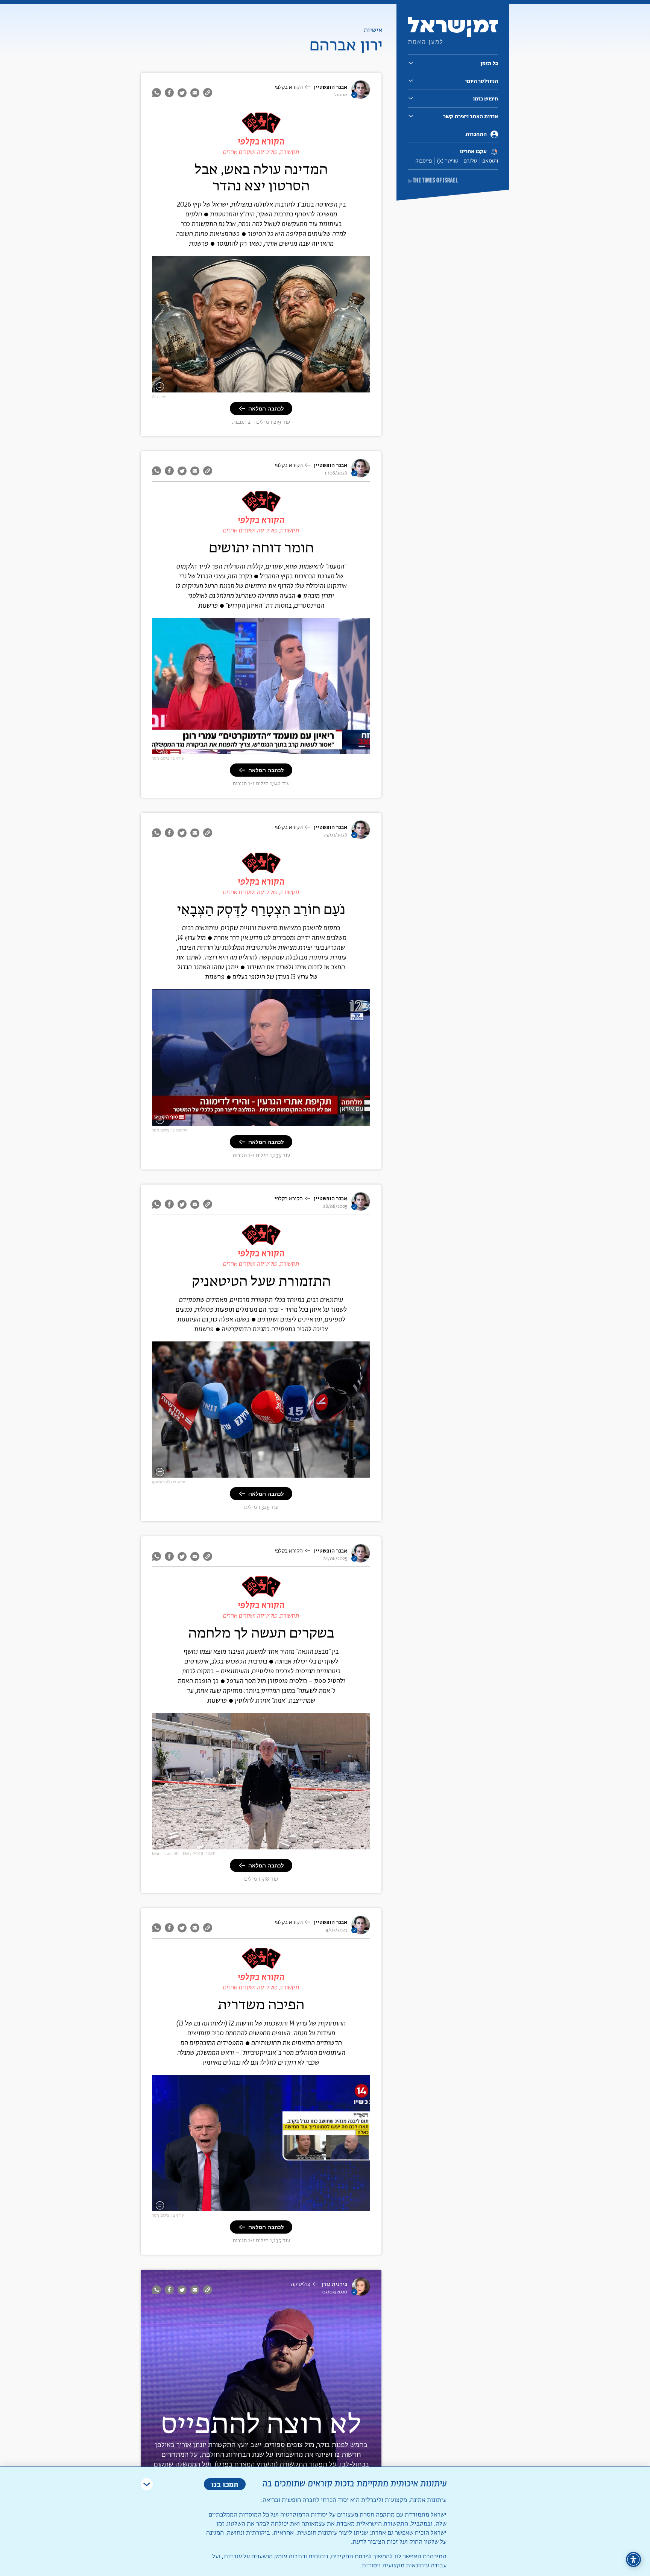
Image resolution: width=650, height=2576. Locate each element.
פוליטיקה (301, 2284)
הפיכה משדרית (261, 2004)
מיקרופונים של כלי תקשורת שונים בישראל (322, 1473)
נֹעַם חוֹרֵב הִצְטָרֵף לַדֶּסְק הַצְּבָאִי (261, 909)
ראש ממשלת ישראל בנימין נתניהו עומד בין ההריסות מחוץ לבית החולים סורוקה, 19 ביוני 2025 (271, 1845)
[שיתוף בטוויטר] (182, 93)
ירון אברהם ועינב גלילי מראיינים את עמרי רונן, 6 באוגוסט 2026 (301, 749)
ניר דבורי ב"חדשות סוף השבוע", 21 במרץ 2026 (318, 1121)
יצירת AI (159, 397)
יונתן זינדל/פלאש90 (169, 1482)
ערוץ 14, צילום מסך (168, 2215)
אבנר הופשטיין (330, 87)
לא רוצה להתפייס (261, 2423)
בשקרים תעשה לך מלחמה (261, 1632)
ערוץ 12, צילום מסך (168, 758)
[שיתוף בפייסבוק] (169, 93)
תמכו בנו (225, 2484)
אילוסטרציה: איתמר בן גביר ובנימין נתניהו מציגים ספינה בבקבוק (300, 388)
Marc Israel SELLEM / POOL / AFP (184, 1854)
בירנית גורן (334, 2284)
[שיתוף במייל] (195, 93)
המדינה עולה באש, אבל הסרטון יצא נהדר (261, 177)
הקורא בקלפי (289, 87)
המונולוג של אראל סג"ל (342, 2206)
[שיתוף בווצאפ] (157, 93)
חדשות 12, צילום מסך (170, 1130)
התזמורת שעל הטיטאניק (261, 1281)
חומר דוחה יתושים (261, 547)
